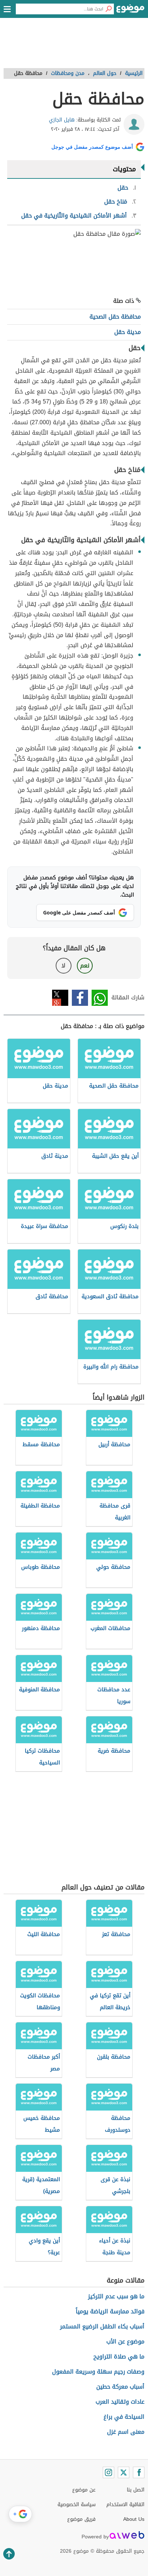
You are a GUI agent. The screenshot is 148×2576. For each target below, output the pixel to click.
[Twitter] (124, 2472)
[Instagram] (108, 2472)
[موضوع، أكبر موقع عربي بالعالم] (130, 11)
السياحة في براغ (124, 2417)
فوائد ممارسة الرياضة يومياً (110, 2311)
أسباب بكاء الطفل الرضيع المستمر (102, 2326)
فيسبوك (80, 998)
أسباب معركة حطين (120, 2387)
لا (63, 966)
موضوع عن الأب (125, 2341)
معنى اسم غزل (126, 2432)
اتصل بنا (136, 2490)
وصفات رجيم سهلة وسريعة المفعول (98, 2372)
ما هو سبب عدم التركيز (116, 2296)
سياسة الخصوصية (77, 2505)
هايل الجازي (62, 120)
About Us (134, 2519)
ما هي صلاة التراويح (119, 2357)
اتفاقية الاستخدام (125, 2505)
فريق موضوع (81, 2519)
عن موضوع (84, 2490)
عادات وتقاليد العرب (120, 2402)
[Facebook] (139, 2472)
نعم (85, 966)
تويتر (60, 998)
